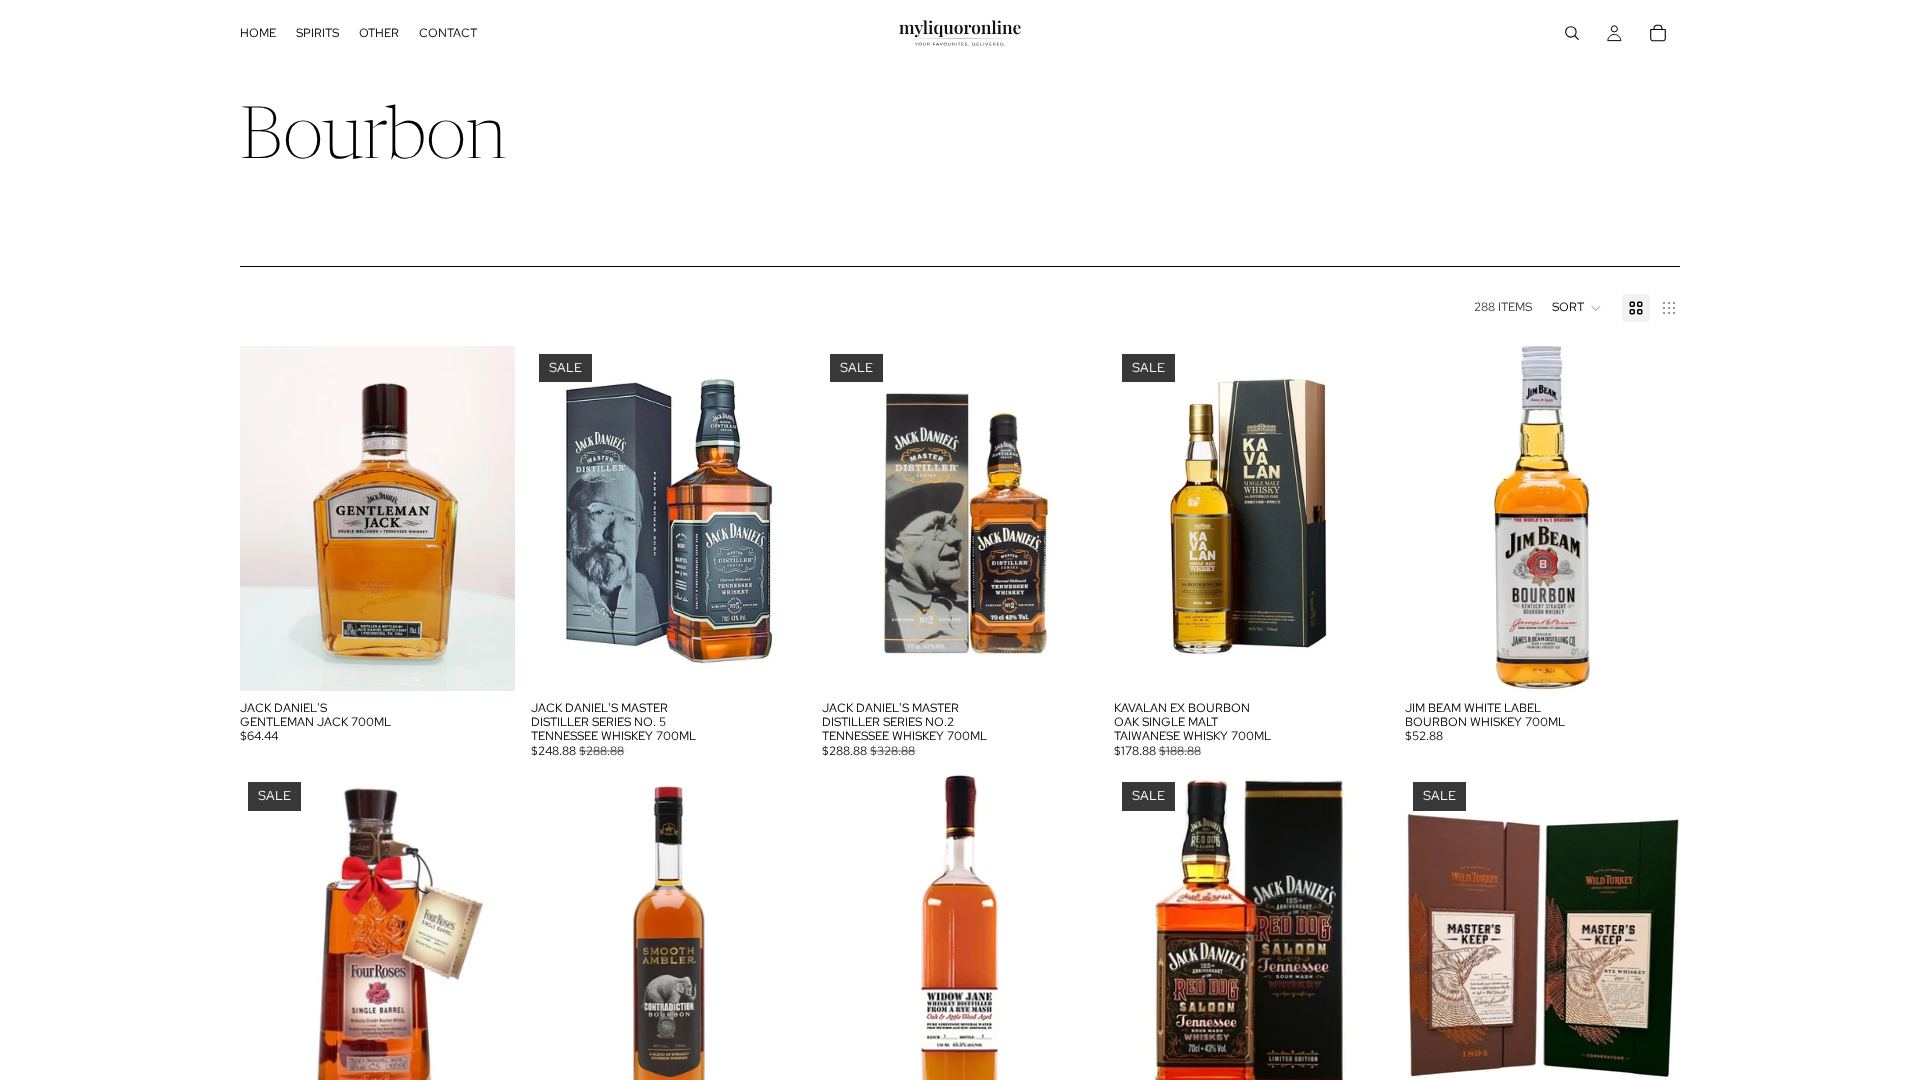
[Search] (1572, 33)
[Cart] (1658, 33)
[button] (1577, 308)
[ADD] (484, 660)
